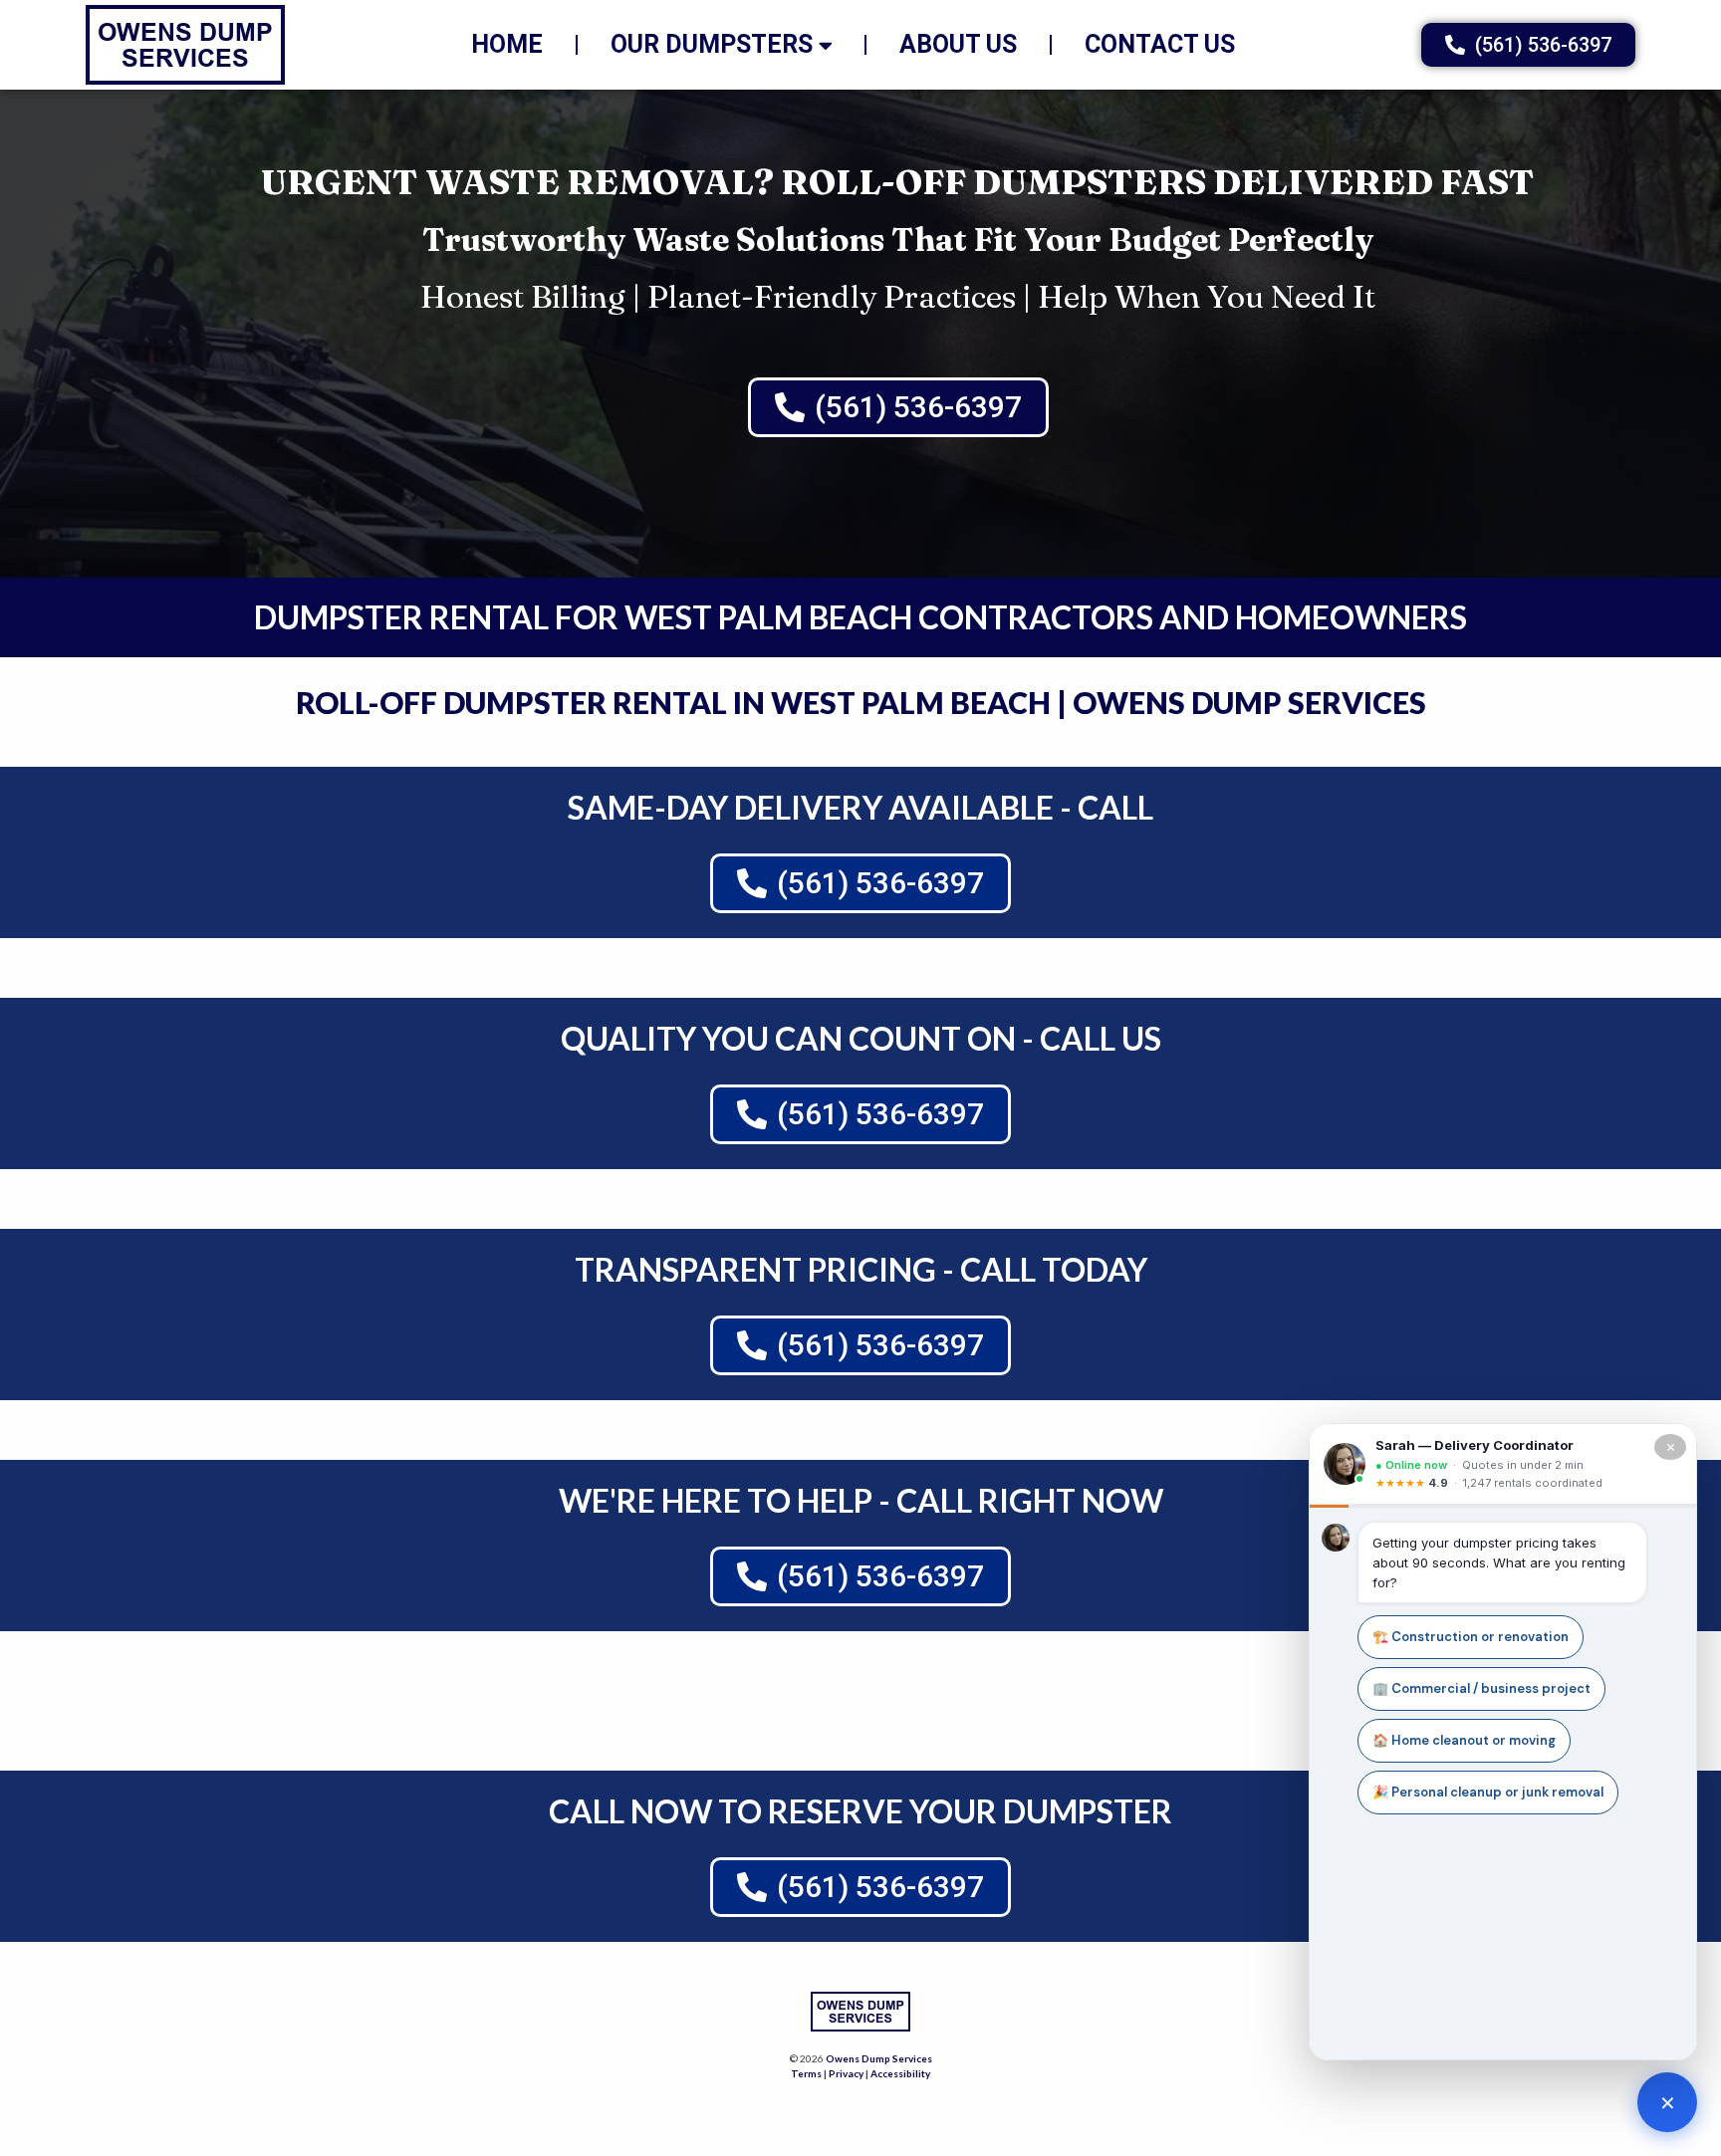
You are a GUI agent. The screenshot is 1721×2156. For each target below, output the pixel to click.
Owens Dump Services (879, 2058)
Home (507, 44)
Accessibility (900, 2073)
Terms (806, 2073)
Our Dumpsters (712, 44)
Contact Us (1160, 44)
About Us (958, 44)
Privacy (846, 2073)
